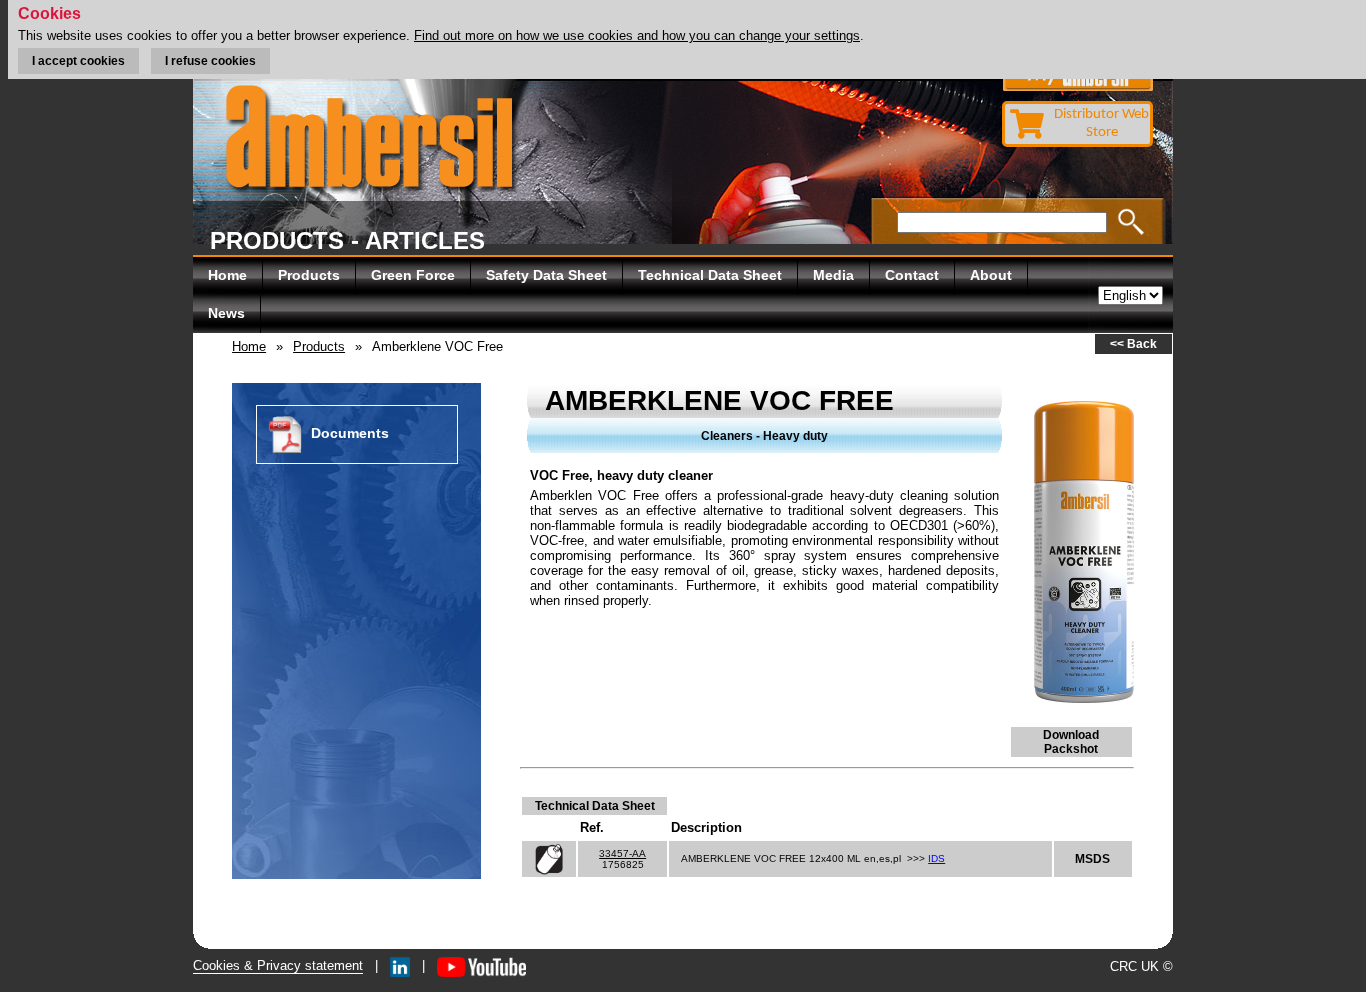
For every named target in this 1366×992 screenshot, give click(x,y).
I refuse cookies (210, 61)
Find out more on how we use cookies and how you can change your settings (637, 35)
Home (227, 275)
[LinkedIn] (400, 965)
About (991, 275)
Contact (912, 275)
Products (309, 275)
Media (833, 275)
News (226, 313)
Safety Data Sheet (546, 275)
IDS (936, 858)
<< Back (1133, 344)
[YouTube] (481, 965)
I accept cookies (78, 61)
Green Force (413, 275)
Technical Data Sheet (710, 275)
